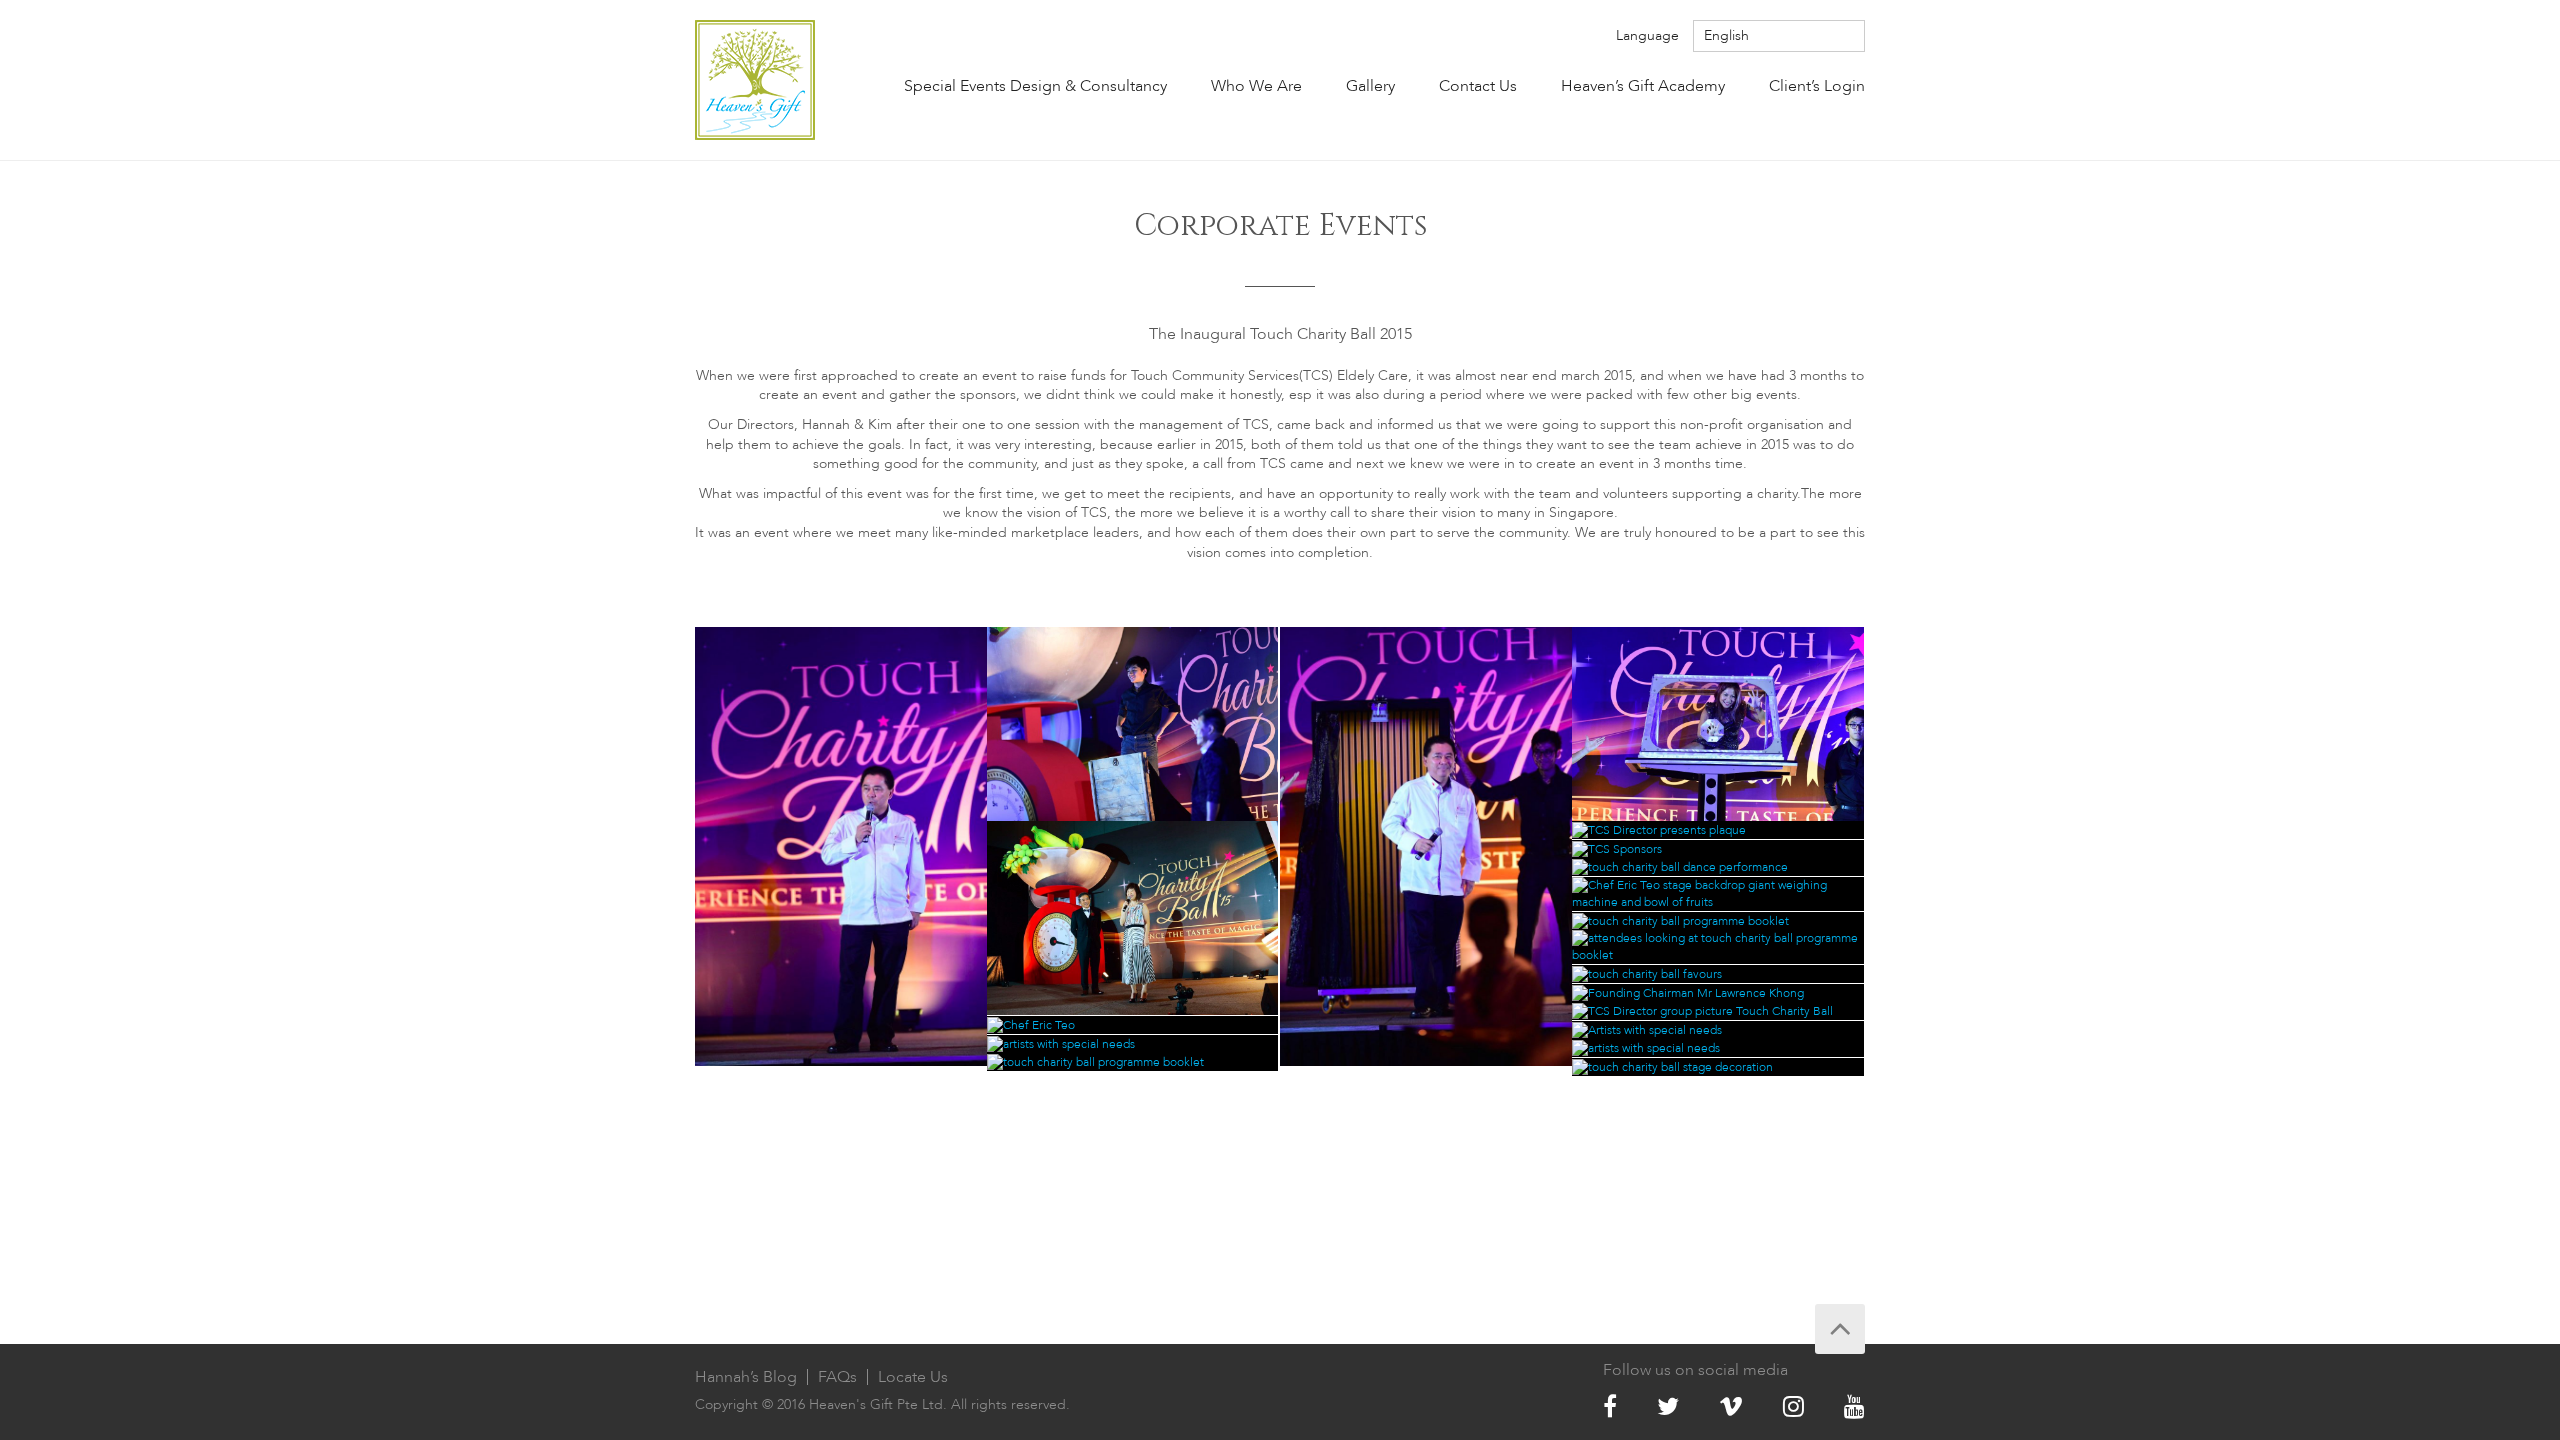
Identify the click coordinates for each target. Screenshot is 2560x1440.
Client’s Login (1817, 86)
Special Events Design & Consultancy (1035, 86)
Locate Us (913, 1377)
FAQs (837, 1377)
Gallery (1370, 86)
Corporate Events (1280, 226)
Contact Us (1478, 86)
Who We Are (1256, 86)
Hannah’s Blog (746, 1377)
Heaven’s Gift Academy (1643, 86)
